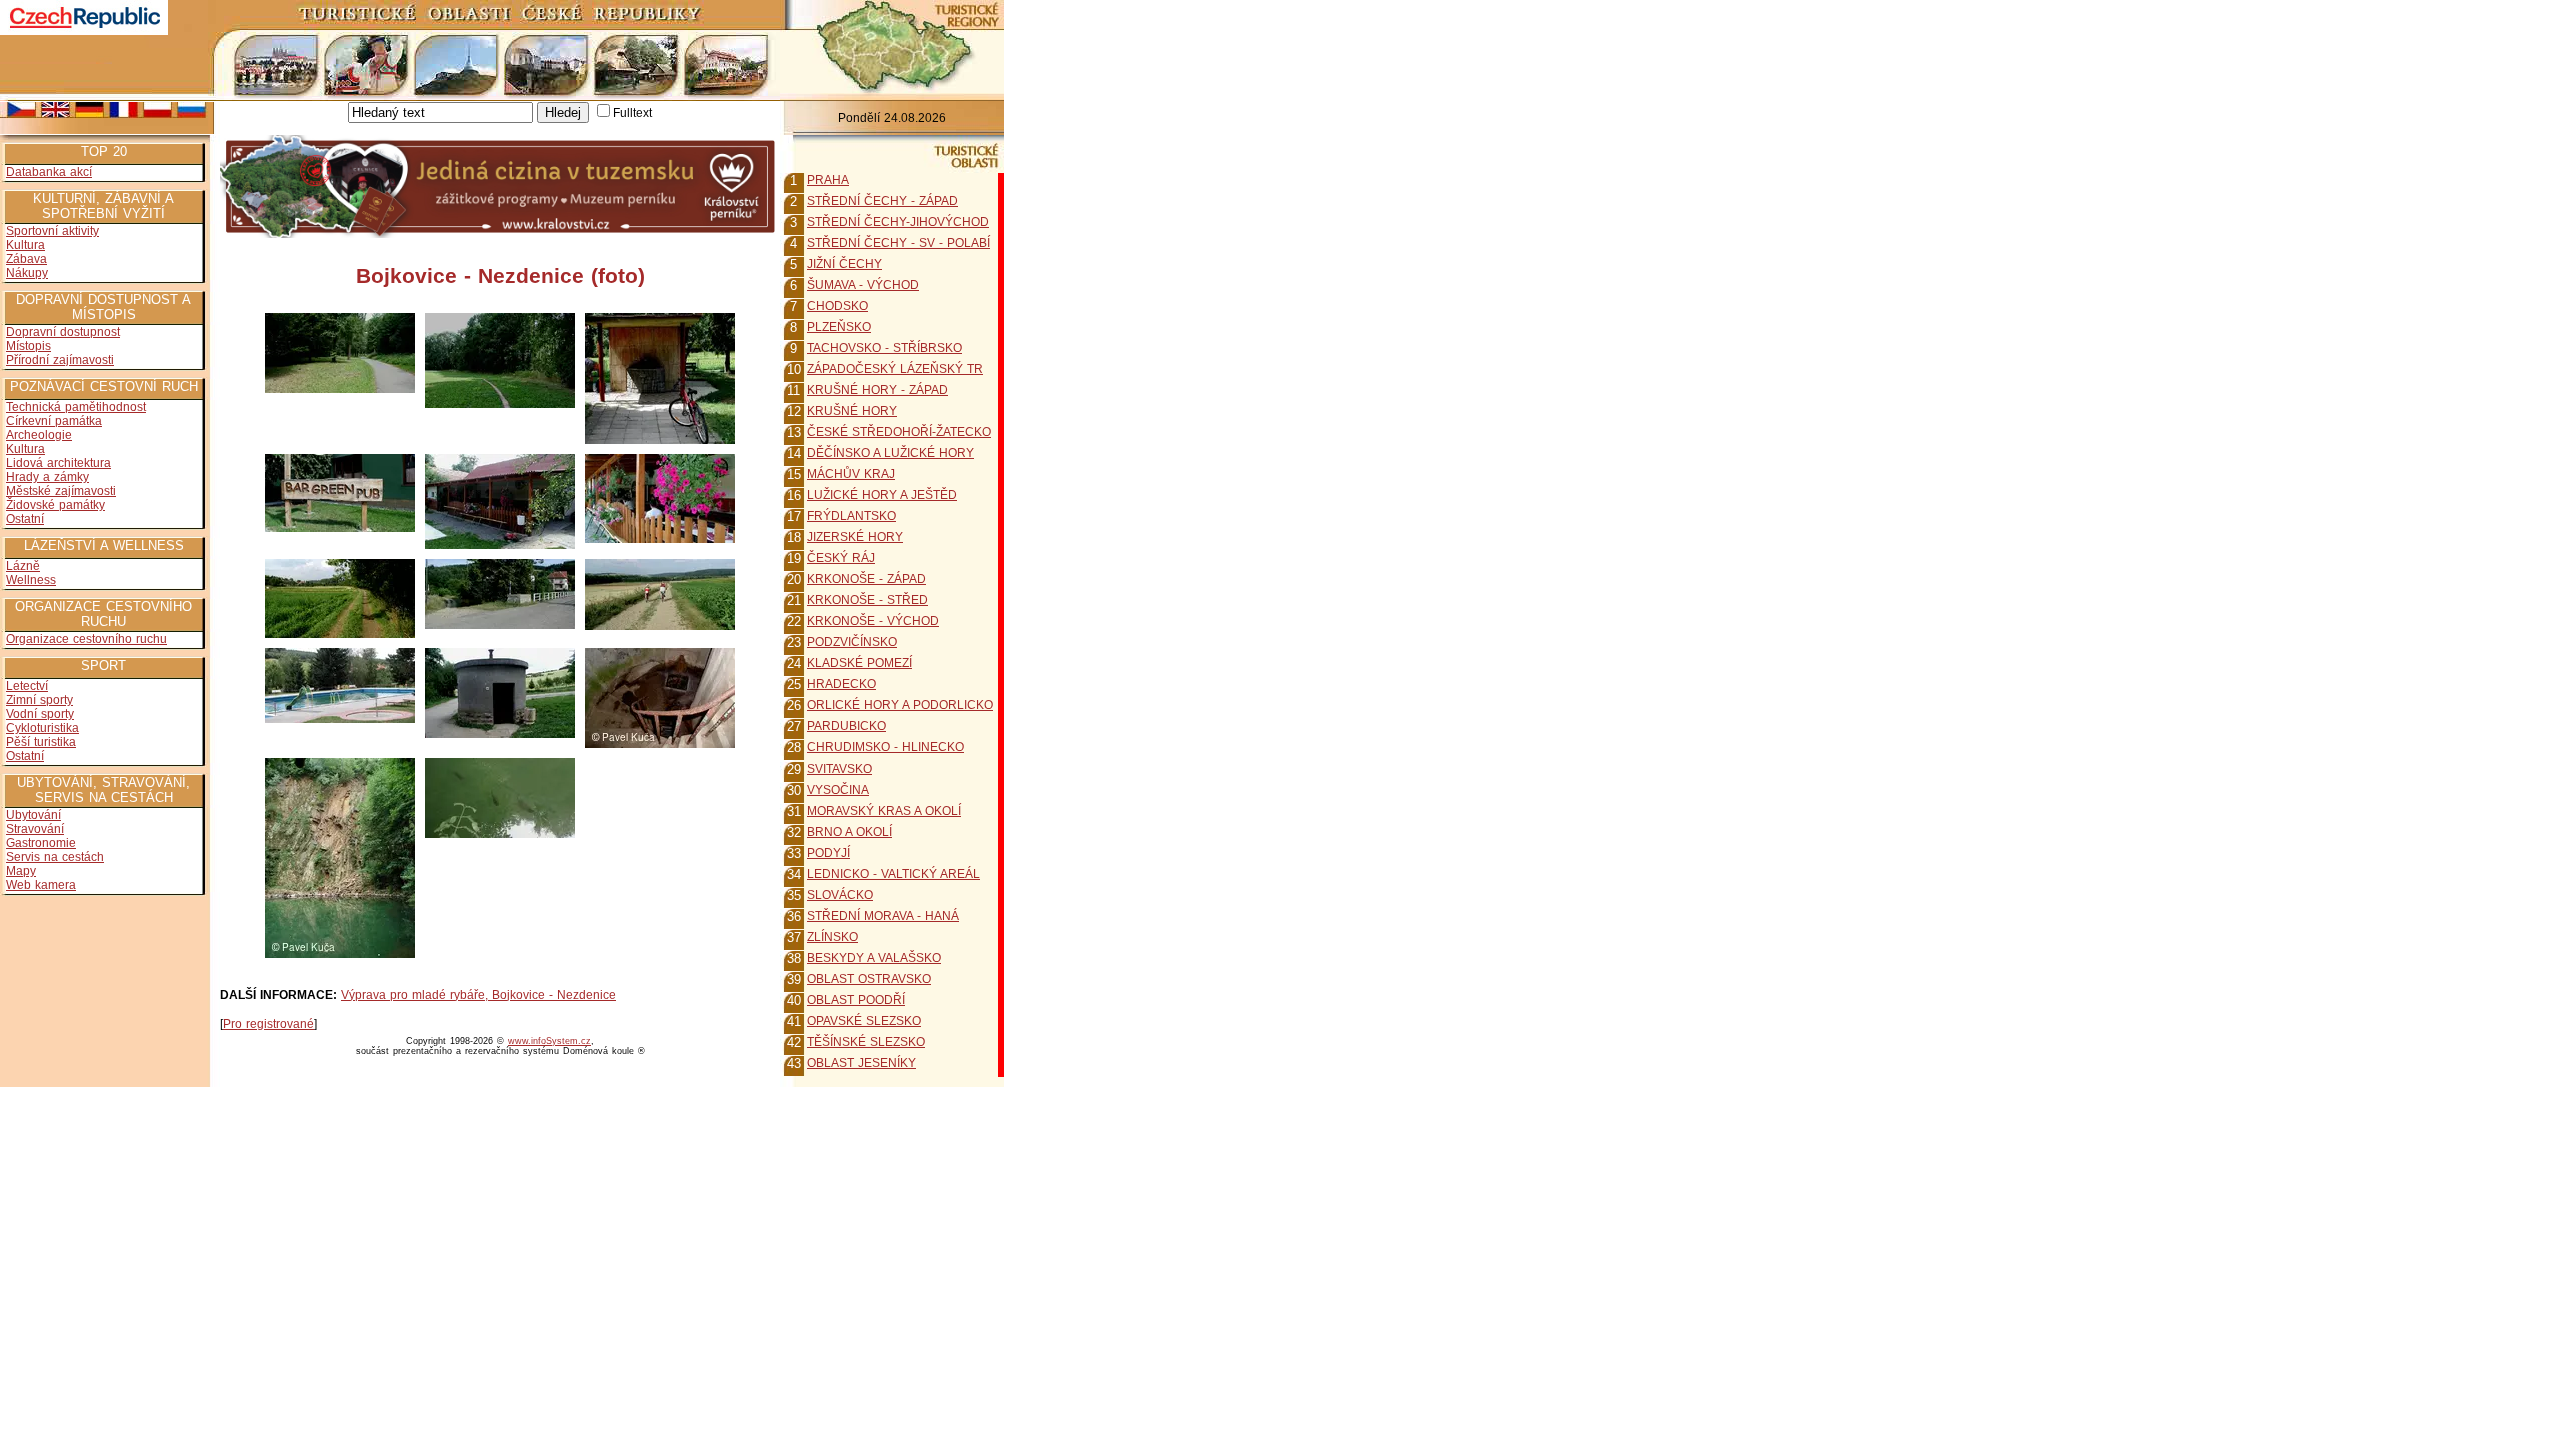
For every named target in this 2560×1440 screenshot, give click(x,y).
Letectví (27, 686)
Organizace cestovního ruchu (86, 639)
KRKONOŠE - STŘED (867, 600)
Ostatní (25, 519)
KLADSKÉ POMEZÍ (859, 663)
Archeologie (39, 435)
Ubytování (33, 815)
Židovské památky (55, 505)
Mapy (21, 871)
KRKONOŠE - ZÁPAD (866, 579)
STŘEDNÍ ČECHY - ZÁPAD (882, 201)
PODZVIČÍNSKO (852, 642)
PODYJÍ (828, 853)
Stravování (35, 829)
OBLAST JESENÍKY (861, 1063)
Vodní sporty (40, 714)
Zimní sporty (39, 700)
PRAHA (828, 180)
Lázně (23, 566)
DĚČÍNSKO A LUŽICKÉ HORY (890, 453)
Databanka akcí (49, 172)
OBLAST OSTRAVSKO (869, 979)
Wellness (31, 580)
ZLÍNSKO (832, 937)
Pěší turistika (41, 742)
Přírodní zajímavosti (60, 360)
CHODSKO (837, 306)
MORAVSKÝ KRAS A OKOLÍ (884, 811)
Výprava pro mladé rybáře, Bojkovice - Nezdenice (478, 995)
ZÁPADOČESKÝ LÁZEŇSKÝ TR (895, 369)
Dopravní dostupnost (63, 332)
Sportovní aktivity (52, 231)
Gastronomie (41, 843)
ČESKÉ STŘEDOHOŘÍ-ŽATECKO (899, 432)
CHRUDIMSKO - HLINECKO (885, 747)
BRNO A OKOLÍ (849, 832)
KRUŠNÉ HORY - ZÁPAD (877, 390)
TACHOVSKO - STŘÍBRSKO (884, 348)
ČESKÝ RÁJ (841, 558)
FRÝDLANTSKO (851, 516)
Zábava (26, 259)
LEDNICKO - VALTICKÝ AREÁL (893, 874)
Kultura (25, 245)
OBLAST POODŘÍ (856, 1000)
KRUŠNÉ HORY (852, 411)
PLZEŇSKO (839, 327)
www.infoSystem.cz (549, 1041)
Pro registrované (268, 1024)
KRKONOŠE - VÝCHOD (873, 621)
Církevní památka (54, 421)
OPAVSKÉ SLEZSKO (864, 1021)
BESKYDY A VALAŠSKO (874, 958)
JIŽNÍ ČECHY (844, 264)
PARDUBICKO (846, 726)
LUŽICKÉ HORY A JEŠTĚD (882, 495)
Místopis (28, 346)
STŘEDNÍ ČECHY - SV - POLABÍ (898, 243)
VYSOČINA (838, 790)
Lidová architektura (58, 463)
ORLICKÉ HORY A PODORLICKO (900, 705)
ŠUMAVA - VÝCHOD (863, 285)
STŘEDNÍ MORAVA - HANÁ (883, 916)
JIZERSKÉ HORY (855, 537)
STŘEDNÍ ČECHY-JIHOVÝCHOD (898, 222)
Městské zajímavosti (61, 491)
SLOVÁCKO (840, 895)
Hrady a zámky (47, 477)
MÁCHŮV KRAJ (851, 474)
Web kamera (41, 885)
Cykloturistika (42, 728)
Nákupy (27, 273)
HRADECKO (841, 684)
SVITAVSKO (839, 769)
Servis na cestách (55, 857)
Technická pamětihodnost (76, 407)
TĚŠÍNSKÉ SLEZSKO (866, 1042)
